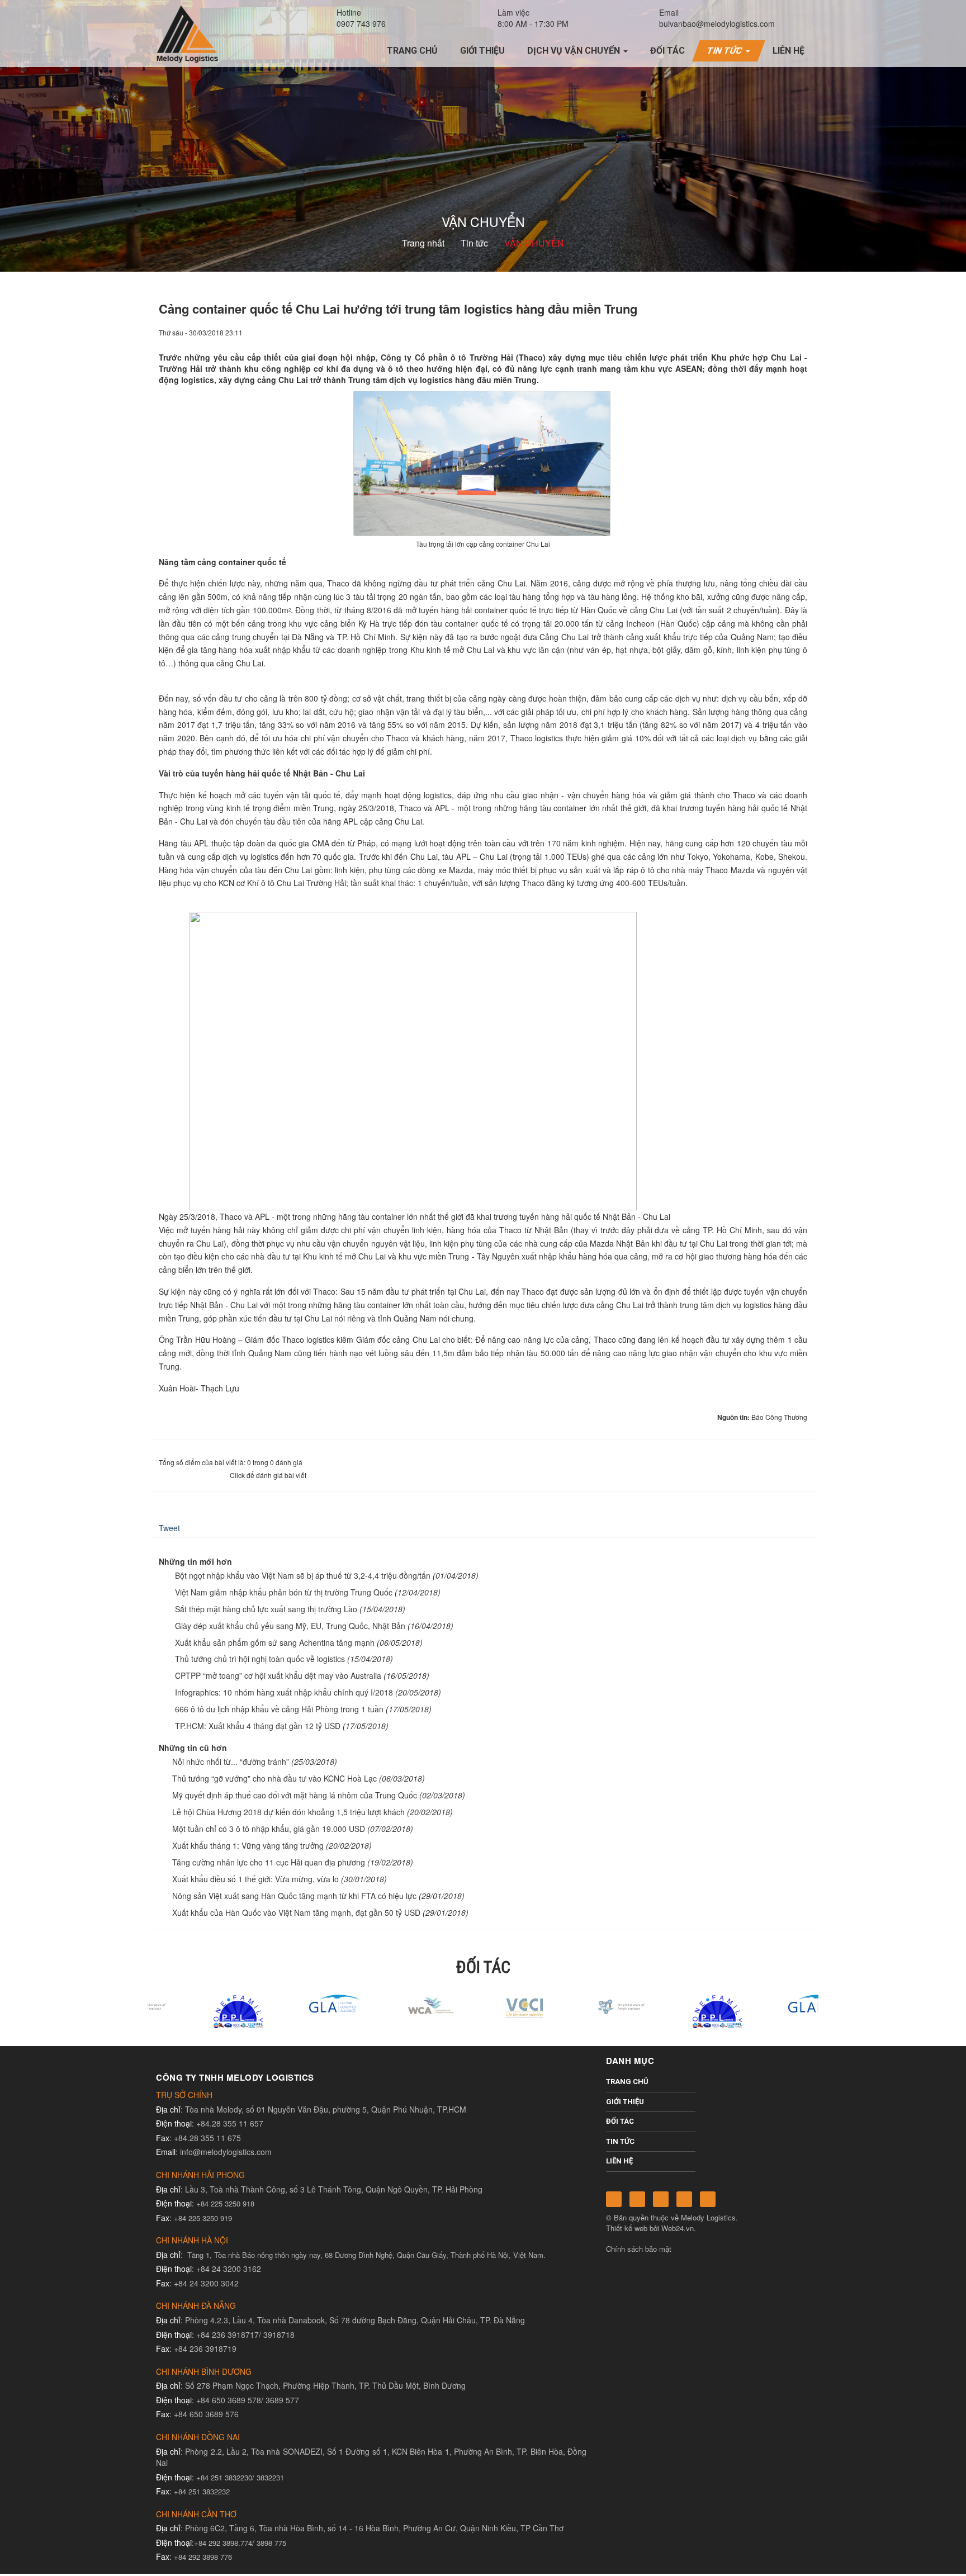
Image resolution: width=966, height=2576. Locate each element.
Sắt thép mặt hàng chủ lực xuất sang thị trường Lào (266, 1609)
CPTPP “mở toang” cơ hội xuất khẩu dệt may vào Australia (278, 1675)
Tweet (169, 1528)
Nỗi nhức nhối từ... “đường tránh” (231, 1761)
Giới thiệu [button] (482, 51)
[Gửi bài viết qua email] (761, 332)
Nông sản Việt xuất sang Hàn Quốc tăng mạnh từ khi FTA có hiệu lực (294, 1896)
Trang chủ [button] (412, 51)
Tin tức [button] (726, 51)
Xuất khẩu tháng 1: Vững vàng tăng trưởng (248, 1845)
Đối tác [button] (667, 51)
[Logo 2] (483, 2005)
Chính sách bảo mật (639, 2249)
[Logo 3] (579, 2005)
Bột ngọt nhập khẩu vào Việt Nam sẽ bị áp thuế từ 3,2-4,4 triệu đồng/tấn (303, 1575)
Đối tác (620, 2121)
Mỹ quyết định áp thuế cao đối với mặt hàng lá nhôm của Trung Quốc (295, 1795)
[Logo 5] (291, 2002)
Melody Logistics (708, 2217)
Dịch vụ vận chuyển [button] (575, 51)
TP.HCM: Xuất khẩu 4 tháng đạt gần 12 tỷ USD (258, 1726)
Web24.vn (678, 2228)
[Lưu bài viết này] (799, 332)
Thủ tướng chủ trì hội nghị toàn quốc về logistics (260, 1659)
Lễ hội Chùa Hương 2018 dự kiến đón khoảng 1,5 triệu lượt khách (288, 1812)
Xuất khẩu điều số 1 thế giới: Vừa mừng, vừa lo (255, 1879)
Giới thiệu (625, 2102)
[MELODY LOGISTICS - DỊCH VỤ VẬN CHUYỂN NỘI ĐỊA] (187, 33)
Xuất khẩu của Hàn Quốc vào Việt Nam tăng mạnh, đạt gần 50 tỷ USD (296, 1912)
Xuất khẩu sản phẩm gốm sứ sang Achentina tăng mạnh (275, 1642)
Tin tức (620, 2141)
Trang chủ (627, 2082)
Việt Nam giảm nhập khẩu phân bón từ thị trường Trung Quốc (284, 1592)
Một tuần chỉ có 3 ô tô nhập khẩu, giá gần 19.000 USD (269, 1829)
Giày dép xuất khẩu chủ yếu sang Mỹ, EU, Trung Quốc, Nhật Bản (290, 1626)
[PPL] (196, 2011)
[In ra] (780, 332)
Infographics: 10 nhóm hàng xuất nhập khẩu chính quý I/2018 (284, 1692)
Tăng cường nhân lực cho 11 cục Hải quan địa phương (269, 1862)
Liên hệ (619, 2161)
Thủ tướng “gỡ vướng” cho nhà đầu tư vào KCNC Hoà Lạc (274, 1778)
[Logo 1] (387, 2005)
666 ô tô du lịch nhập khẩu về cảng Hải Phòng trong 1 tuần (279, 1709)
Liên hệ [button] (789, 51)
